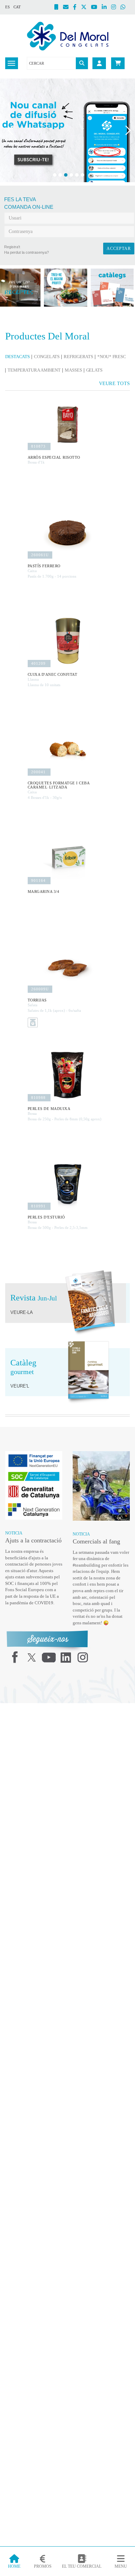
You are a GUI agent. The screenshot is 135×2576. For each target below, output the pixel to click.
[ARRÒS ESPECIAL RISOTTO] (67, 433)
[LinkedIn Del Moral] (106, 8)
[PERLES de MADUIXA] (67, 1084)
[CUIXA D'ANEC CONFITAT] (67, 650)
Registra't (12, 247)
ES (7, 7)
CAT (17, 7)
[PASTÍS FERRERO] (67, 541)
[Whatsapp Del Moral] (125, 8)
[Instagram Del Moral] (116, 8)
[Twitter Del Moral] (86, 8)
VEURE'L (18, 1395)
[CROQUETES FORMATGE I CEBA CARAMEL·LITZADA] (67, 758)
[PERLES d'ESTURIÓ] (67, 1193)
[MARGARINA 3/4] (67, 867)
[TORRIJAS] (67, 976)
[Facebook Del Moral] (77, 8)
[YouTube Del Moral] (96, 8)
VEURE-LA (20, 1322)
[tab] (19, 357)
